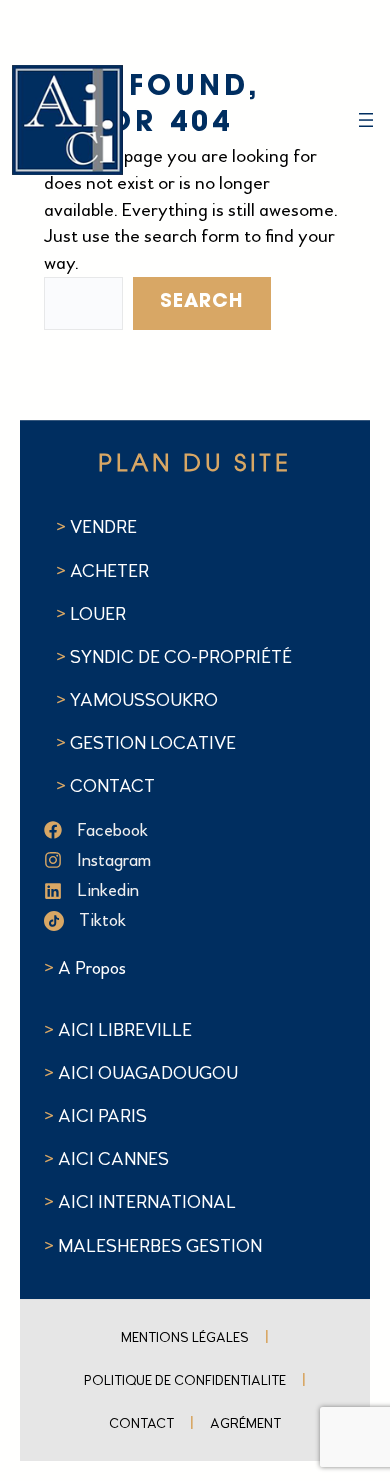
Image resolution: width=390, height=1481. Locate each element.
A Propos (92, 968)
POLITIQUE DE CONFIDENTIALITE (185, 1380)
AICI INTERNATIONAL (147, 1202)
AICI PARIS (102, 1116)
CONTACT (112, 786)
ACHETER (109, 571)
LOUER (96, 614)
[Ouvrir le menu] (366, 120)
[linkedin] (189, 890)
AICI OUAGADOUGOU (148, 1073)
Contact (141, 1423)
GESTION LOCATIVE (153, 743)
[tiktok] (189, 920)
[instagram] (189, 860)
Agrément (245, 1423)
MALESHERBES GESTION (160, 1246)
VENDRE (103, 527)
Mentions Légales (185, 1337)
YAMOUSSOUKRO (144, 700)
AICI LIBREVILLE (125, 1030)
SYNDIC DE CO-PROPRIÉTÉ (181, 657)
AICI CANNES (113, 1159)
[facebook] (189, 830)
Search (201, 302)
